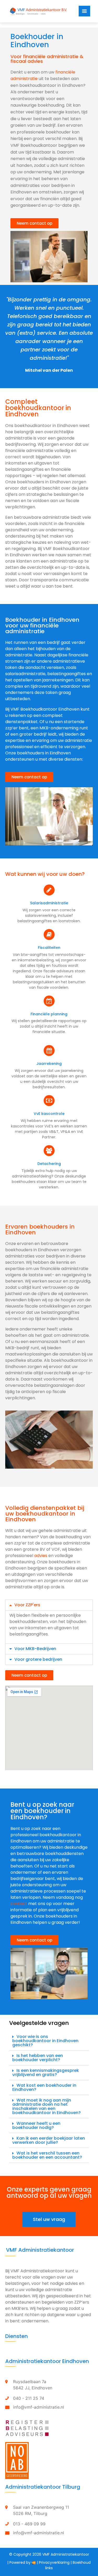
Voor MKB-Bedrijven (35, 1649)
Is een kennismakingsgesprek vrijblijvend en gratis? (46, 2073)
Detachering (49, 1164)
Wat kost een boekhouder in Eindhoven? (44, 2087)
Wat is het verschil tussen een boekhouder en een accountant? (47, 2155)
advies (41, 1556)
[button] (34, 223)
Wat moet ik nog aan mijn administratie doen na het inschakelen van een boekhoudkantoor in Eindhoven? (47, 2106)
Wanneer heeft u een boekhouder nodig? (36, 2125)
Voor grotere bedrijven (38, 1659)
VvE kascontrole (49, 1114)
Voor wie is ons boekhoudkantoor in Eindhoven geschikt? (45, 2041)
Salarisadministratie (49, 903)
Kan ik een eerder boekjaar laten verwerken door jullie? (49, 2140)
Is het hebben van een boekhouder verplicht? (38, 2058)
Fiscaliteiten (49, 948)
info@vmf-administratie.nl (39, 2407)
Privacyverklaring (54, 2562)
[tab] (49, 1605)
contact (19, 1904)
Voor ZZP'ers (27, 1605)
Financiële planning (49, 1014)
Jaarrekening (49, 1064)
